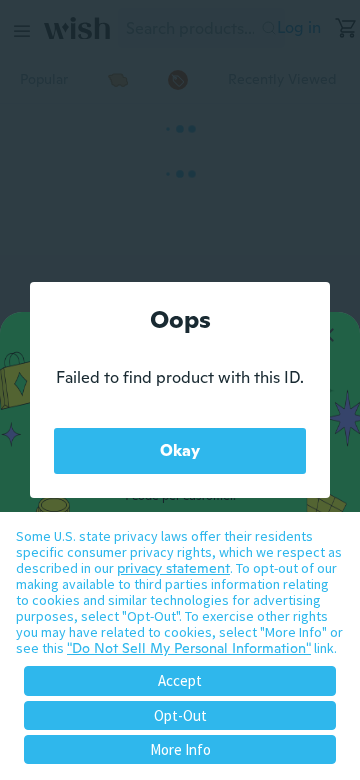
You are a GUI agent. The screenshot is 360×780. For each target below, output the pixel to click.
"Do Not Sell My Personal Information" (189, 648)
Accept (180, 680)
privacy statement (173, 568)
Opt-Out (180, 715)
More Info (180, 749)
